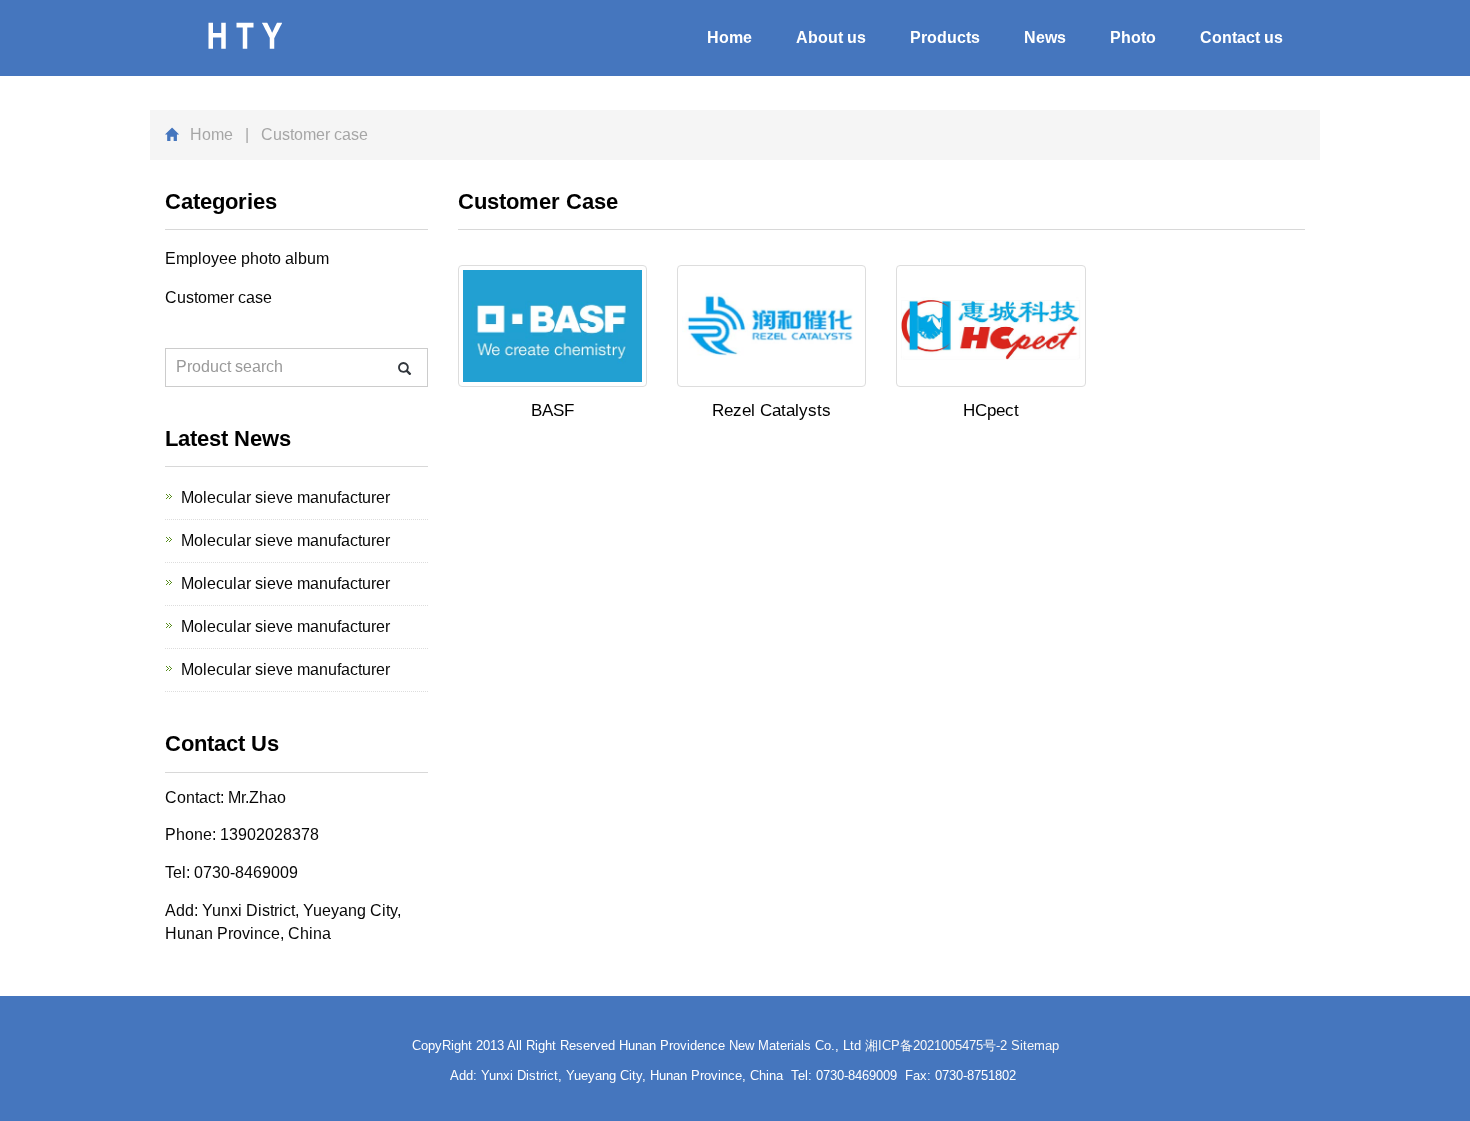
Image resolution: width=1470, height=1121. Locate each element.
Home (729, 37)
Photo (1133, 37)
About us (831, 37)
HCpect (991, 410)
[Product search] (404, 368)
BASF (552, 410)
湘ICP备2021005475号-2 (936, 1045)
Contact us (1241, 37)
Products (945, 37)
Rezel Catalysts (771, 410)
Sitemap (1035, 1045)
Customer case (218, 297)
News (1045, 37)
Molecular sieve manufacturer (285, 497)
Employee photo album (247, 258)
